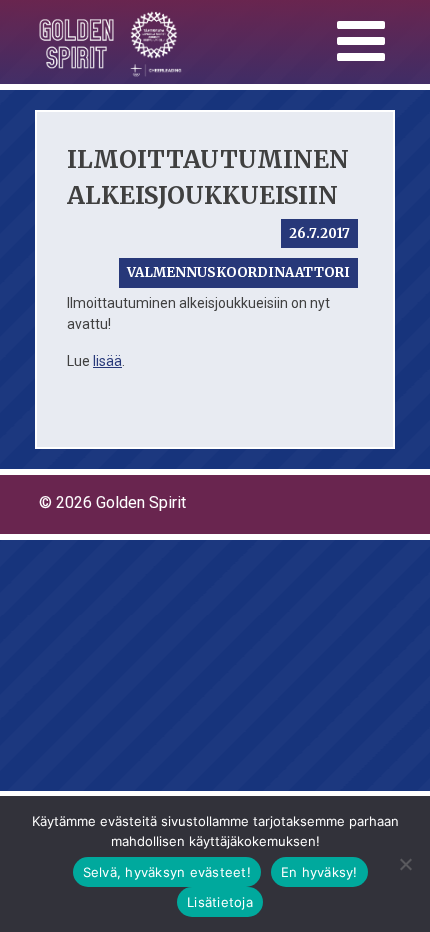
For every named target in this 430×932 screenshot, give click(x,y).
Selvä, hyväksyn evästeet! (167, 872)
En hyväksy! (319, 872)
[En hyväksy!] (405, 864)
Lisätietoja (220, 902)
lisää (107, 361)
